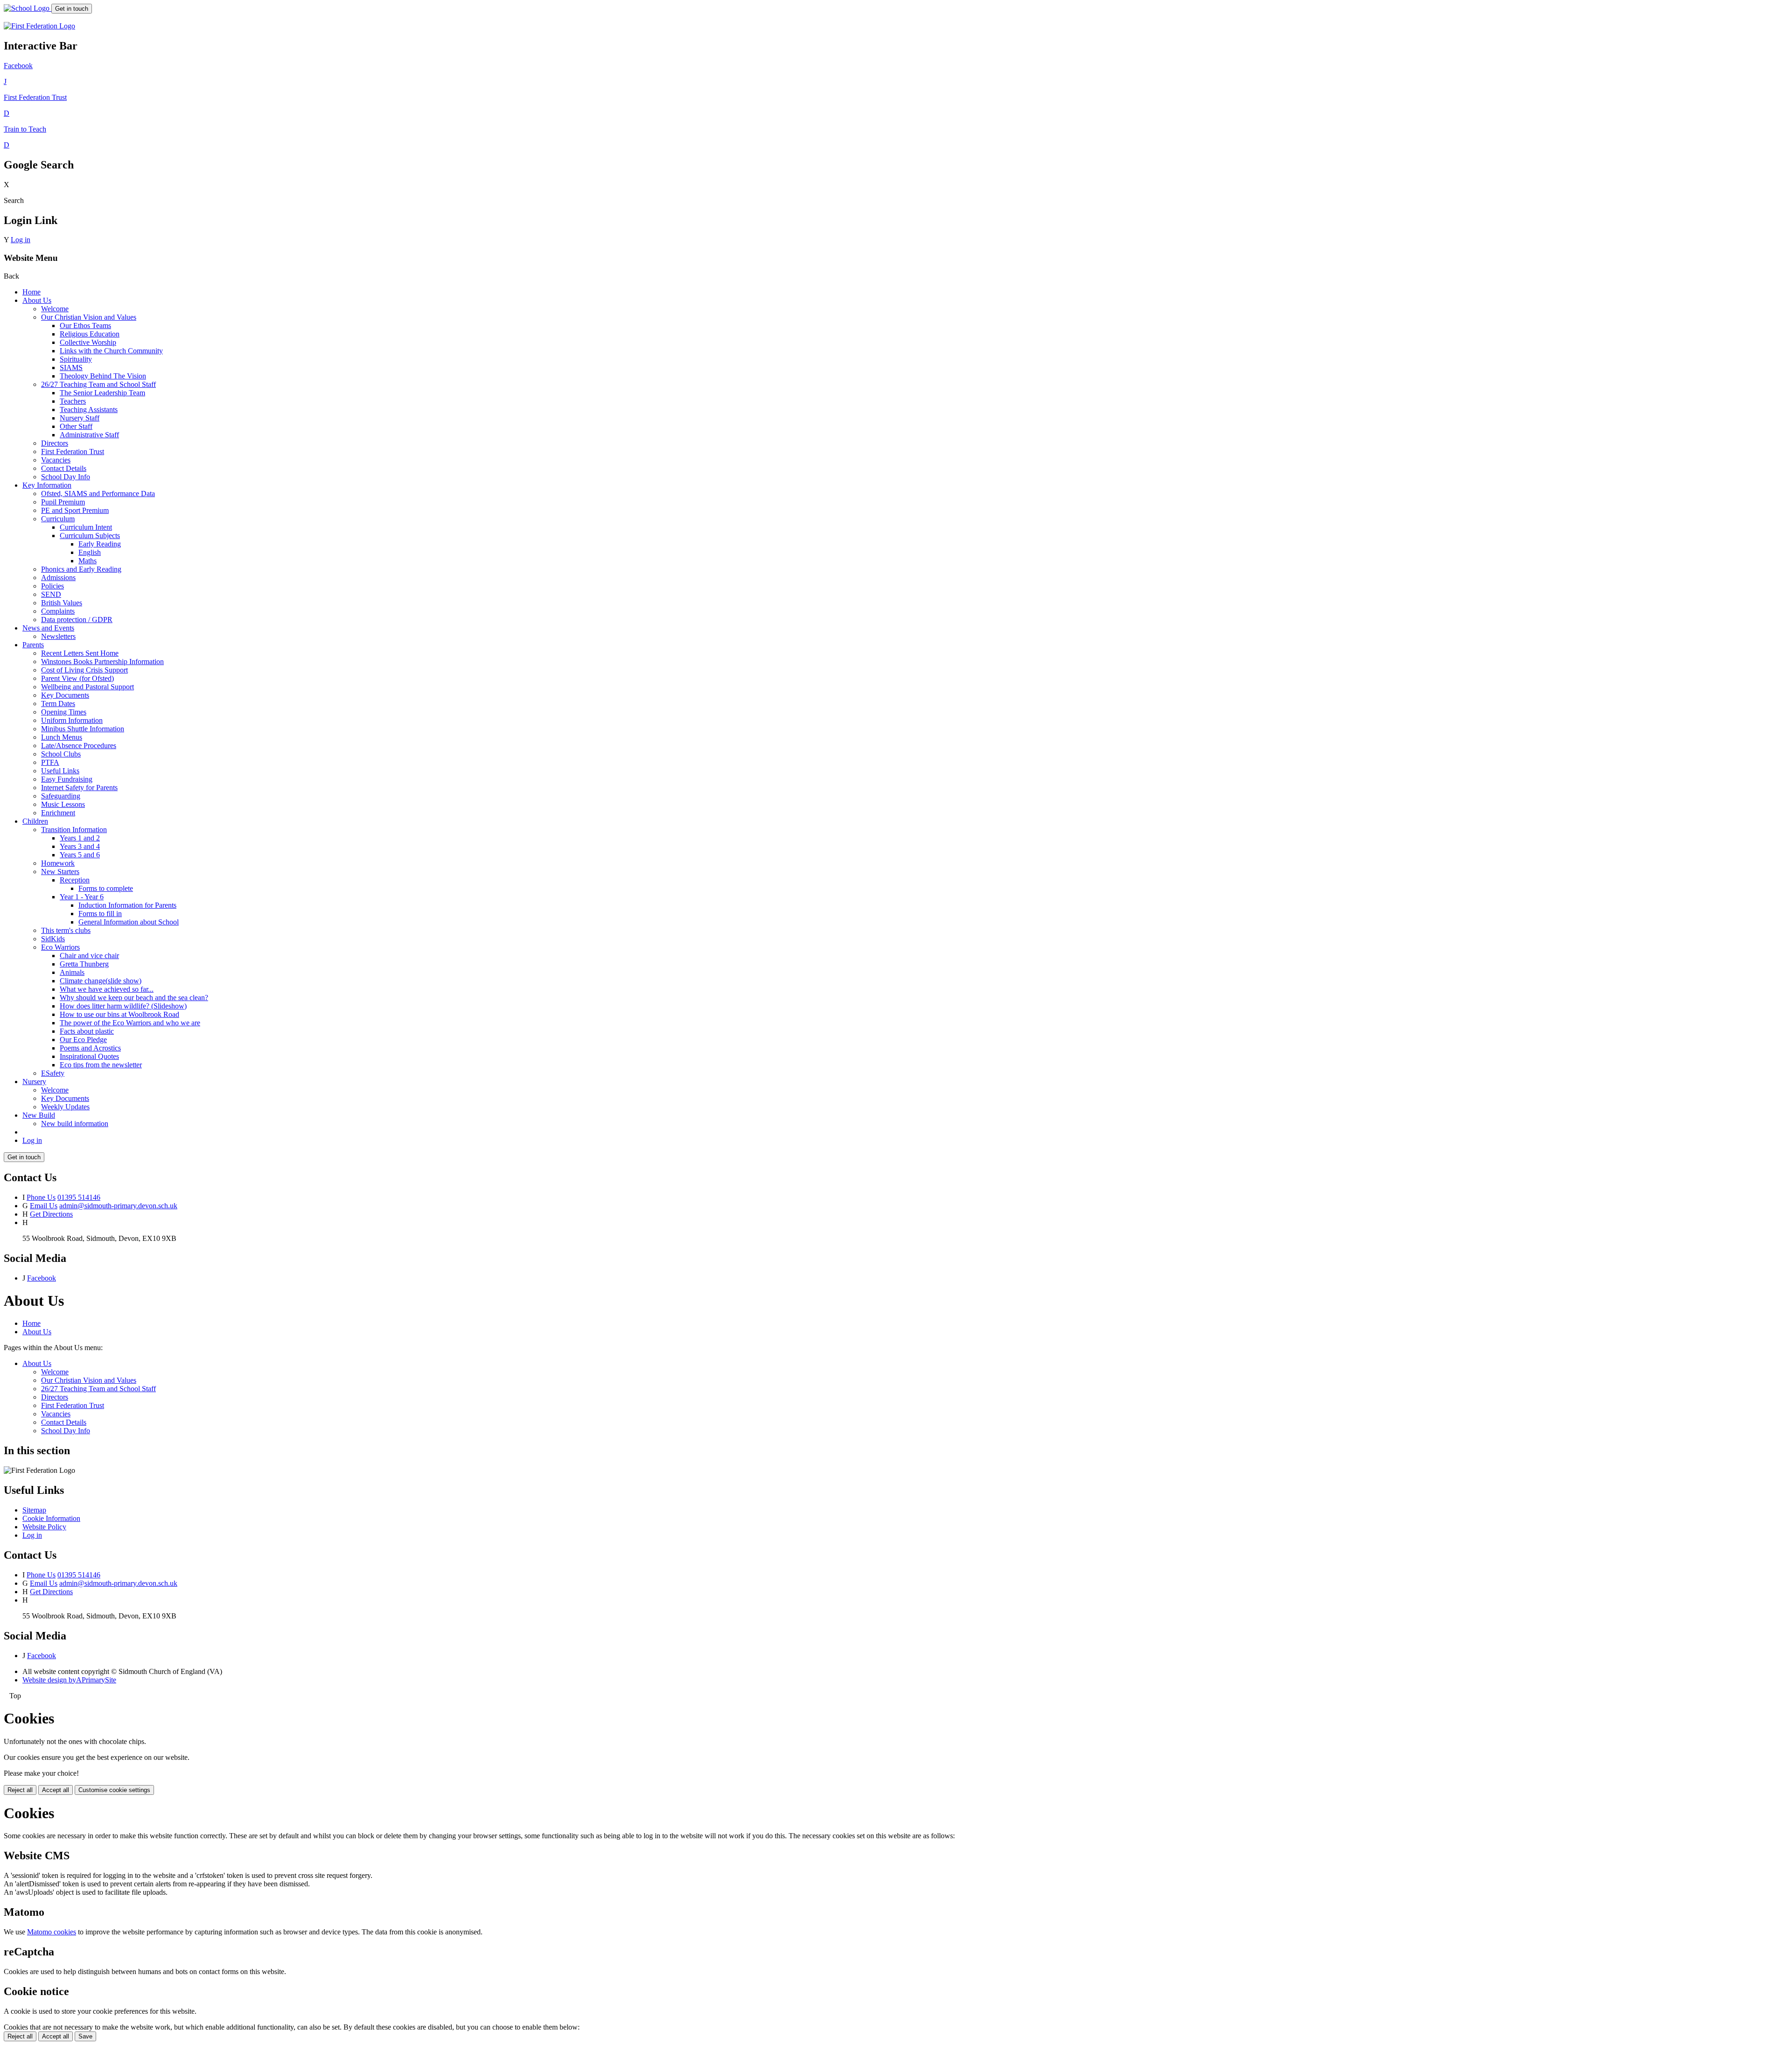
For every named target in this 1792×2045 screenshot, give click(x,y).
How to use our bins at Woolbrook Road (119, 1014)
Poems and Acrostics (90, 1048)
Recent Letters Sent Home (80, 653)
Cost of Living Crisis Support (84, 670)
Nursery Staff (80, 418)
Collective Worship (88, 342)
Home (31, 292)
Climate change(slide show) (101, 981)
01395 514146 (79, 1197)
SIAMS (71, 368)
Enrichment (58, 813)
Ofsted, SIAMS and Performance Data (98, 494)
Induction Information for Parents (127, 905)
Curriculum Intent (86, 527)
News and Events (48, 628)
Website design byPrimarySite (69, 1680)
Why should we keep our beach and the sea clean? (134, 998)
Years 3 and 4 (80, 846)
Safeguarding (61, 796)
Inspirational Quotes (89, 1056)
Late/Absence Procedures (79, 746)
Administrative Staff (89, 435)
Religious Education (90, 334)
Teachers (73, 401)
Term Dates (58, 704)
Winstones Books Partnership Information (102, 662)
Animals (72, 972)
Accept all (56, 1790)
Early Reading (100, 544)
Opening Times (64, 712)
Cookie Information (51, 1518)
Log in (21, 240)
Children (35, 821)
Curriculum (58, 519)
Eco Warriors (60, 947)
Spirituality (76, 359)
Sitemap (34, 1510)
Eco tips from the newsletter (101, 1065)
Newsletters (58, 636)
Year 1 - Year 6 (82, 897)
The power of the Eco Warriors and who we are (130, 1023)
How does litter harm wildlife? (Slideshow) (123, 1006)
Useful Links (60, 771)
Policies (52, 586)
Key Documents (65, 695)
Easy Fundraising (67, 779)
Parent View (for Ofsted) (77, 678)
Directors (55, 443)
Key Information (47, 485)
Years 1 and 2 (80, 838)
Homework (58, 863)
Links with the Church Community (111, 351)
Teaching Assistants (89, 410)
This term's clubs (66, 930)
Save (85, 2036)
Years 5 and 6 (80, 855)
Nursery (34, 1082)
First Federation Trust (73, 452)
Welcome (55, 309)
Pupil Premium (63, 502)
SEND (51, 594)
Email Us (44, 1206)
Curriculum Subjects (90, 536)
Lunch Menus (62, 737)
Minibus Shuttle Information (83, 729)
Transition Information (74, 830)
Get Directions (51, 1214)
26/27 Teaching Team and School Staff (98, 384)
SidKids (53, 939)
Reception (75, 880)
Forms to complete (106, 888)
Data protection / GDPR (77, 620)
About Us (37, 300)
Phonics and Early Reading (81, 569)
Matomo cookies (52, 1932)
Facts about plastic (87, 1031)
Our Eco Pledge (83, 1040)
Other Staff (76, 426)
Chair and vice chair (89, 956)
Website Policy (44, 1527)
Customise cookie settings (114, 1790)
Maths (87, 561)
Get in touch (72, 9)
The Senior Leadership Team (102, 393)
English (90, 552)
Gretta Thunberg (84, 964)
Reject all (20, 1790)
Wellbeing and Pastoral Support (87, 687)
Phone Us (41, 1197)
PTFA (50, 762)
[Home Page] (28, 8)
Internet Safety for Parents (79, 788)
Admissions (58, 578)
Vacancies (56, 460)
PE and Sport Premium (75, 510)
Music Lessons (63, 804)
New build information (75, 1124)
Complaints (58, 611)
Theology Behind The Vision (103, 376)
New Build (39, 1115)
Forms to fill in (100, 914)
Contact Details (64, 468)
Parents (33, 645)
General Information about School (129, 922)
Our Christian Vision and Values (89, 317)
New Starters (60, 872)
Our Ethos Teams (85, 326)
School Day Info (66, 477)
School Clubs (61, 754)
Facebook (42, 1278)
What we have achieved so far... (107, 989)
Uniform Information (72, 720)
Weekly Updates (65, 1107)
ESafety (53, 1073)
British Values (62, 603)
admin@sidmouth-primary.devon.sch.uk (118, 1206)
